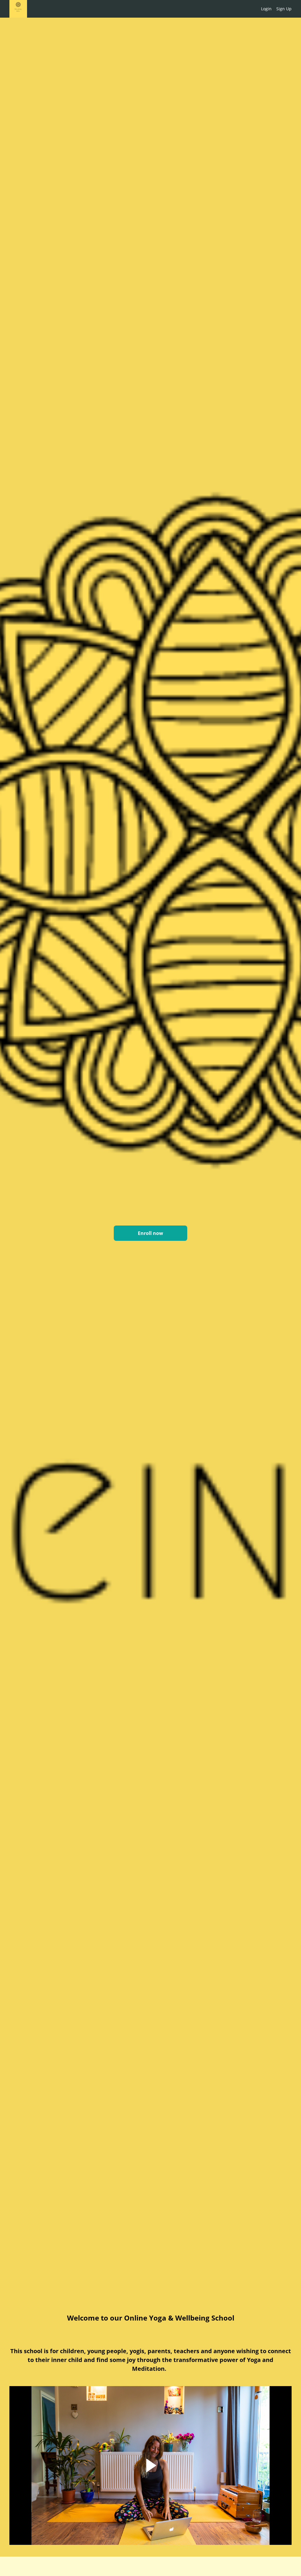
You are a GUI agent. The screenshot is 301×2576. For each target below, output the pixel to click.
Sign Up (284, 9)
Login (266, 9)
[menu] (274, 9)
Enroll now (150, 1233)
